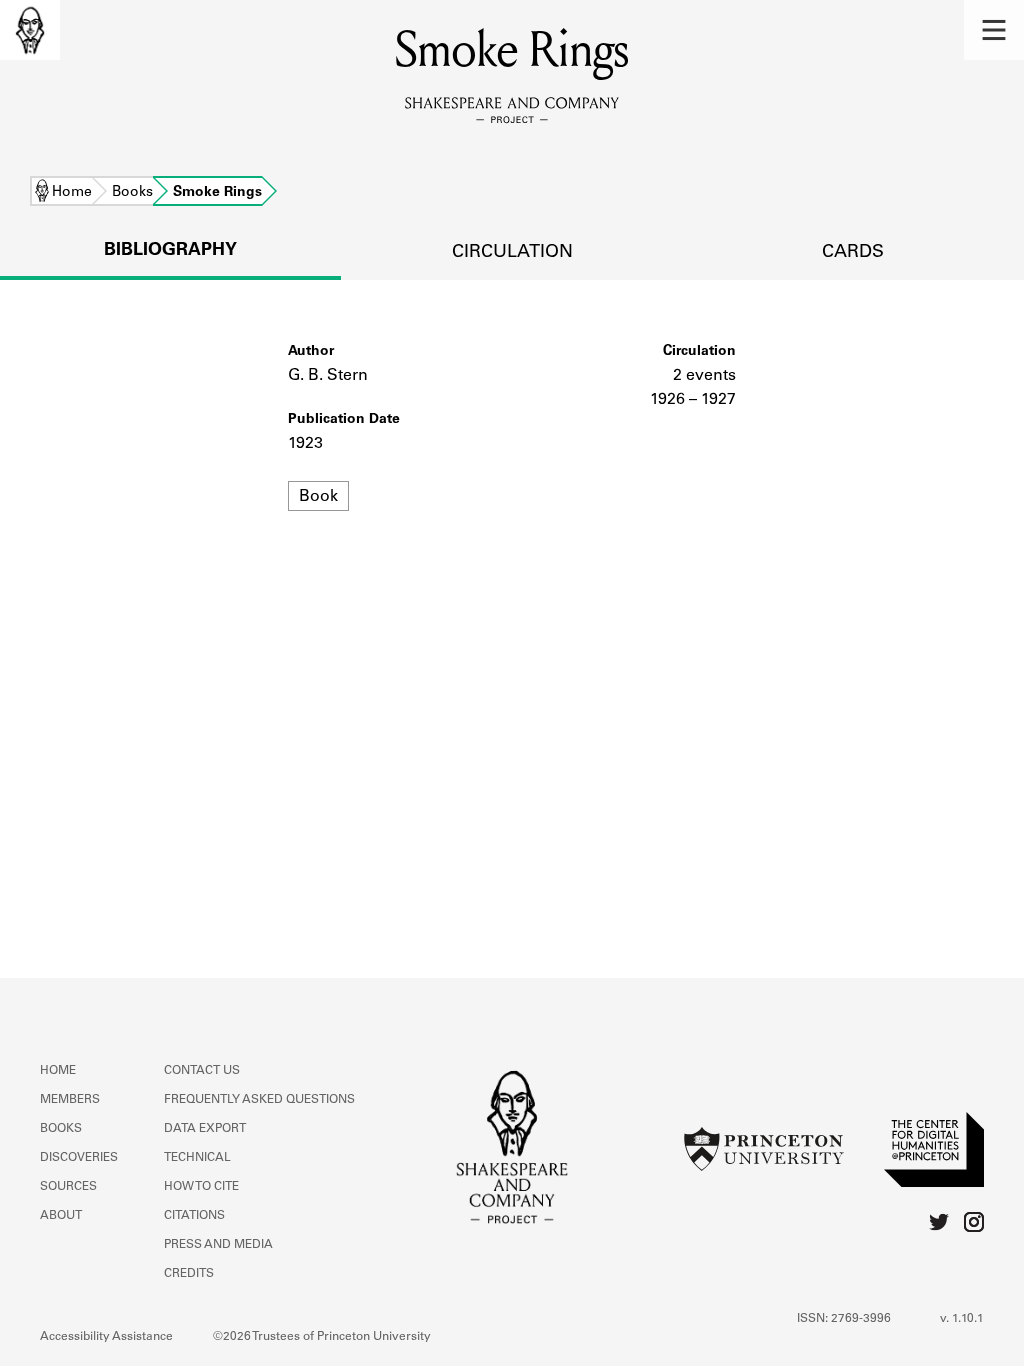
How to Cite (201, 1187)
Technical (197, 1158)
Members (70, 1100)
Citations (194, 1216)
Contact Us (202, 1071)
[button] (994, 30)
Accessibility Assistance (106, 1337)
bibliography (170, 251)
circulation (512, 253)
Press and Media (218, 1245)
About (61, 1216)
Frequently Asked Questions (259, 1100)
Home (72, 193)
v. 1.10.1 (962, 1319)
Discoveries (79, 1158)
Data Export (205, 1129)
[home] (30, 30)
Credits (189, 1274)
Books (132, 193)
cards (853, 253)
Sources (68, 1187)
